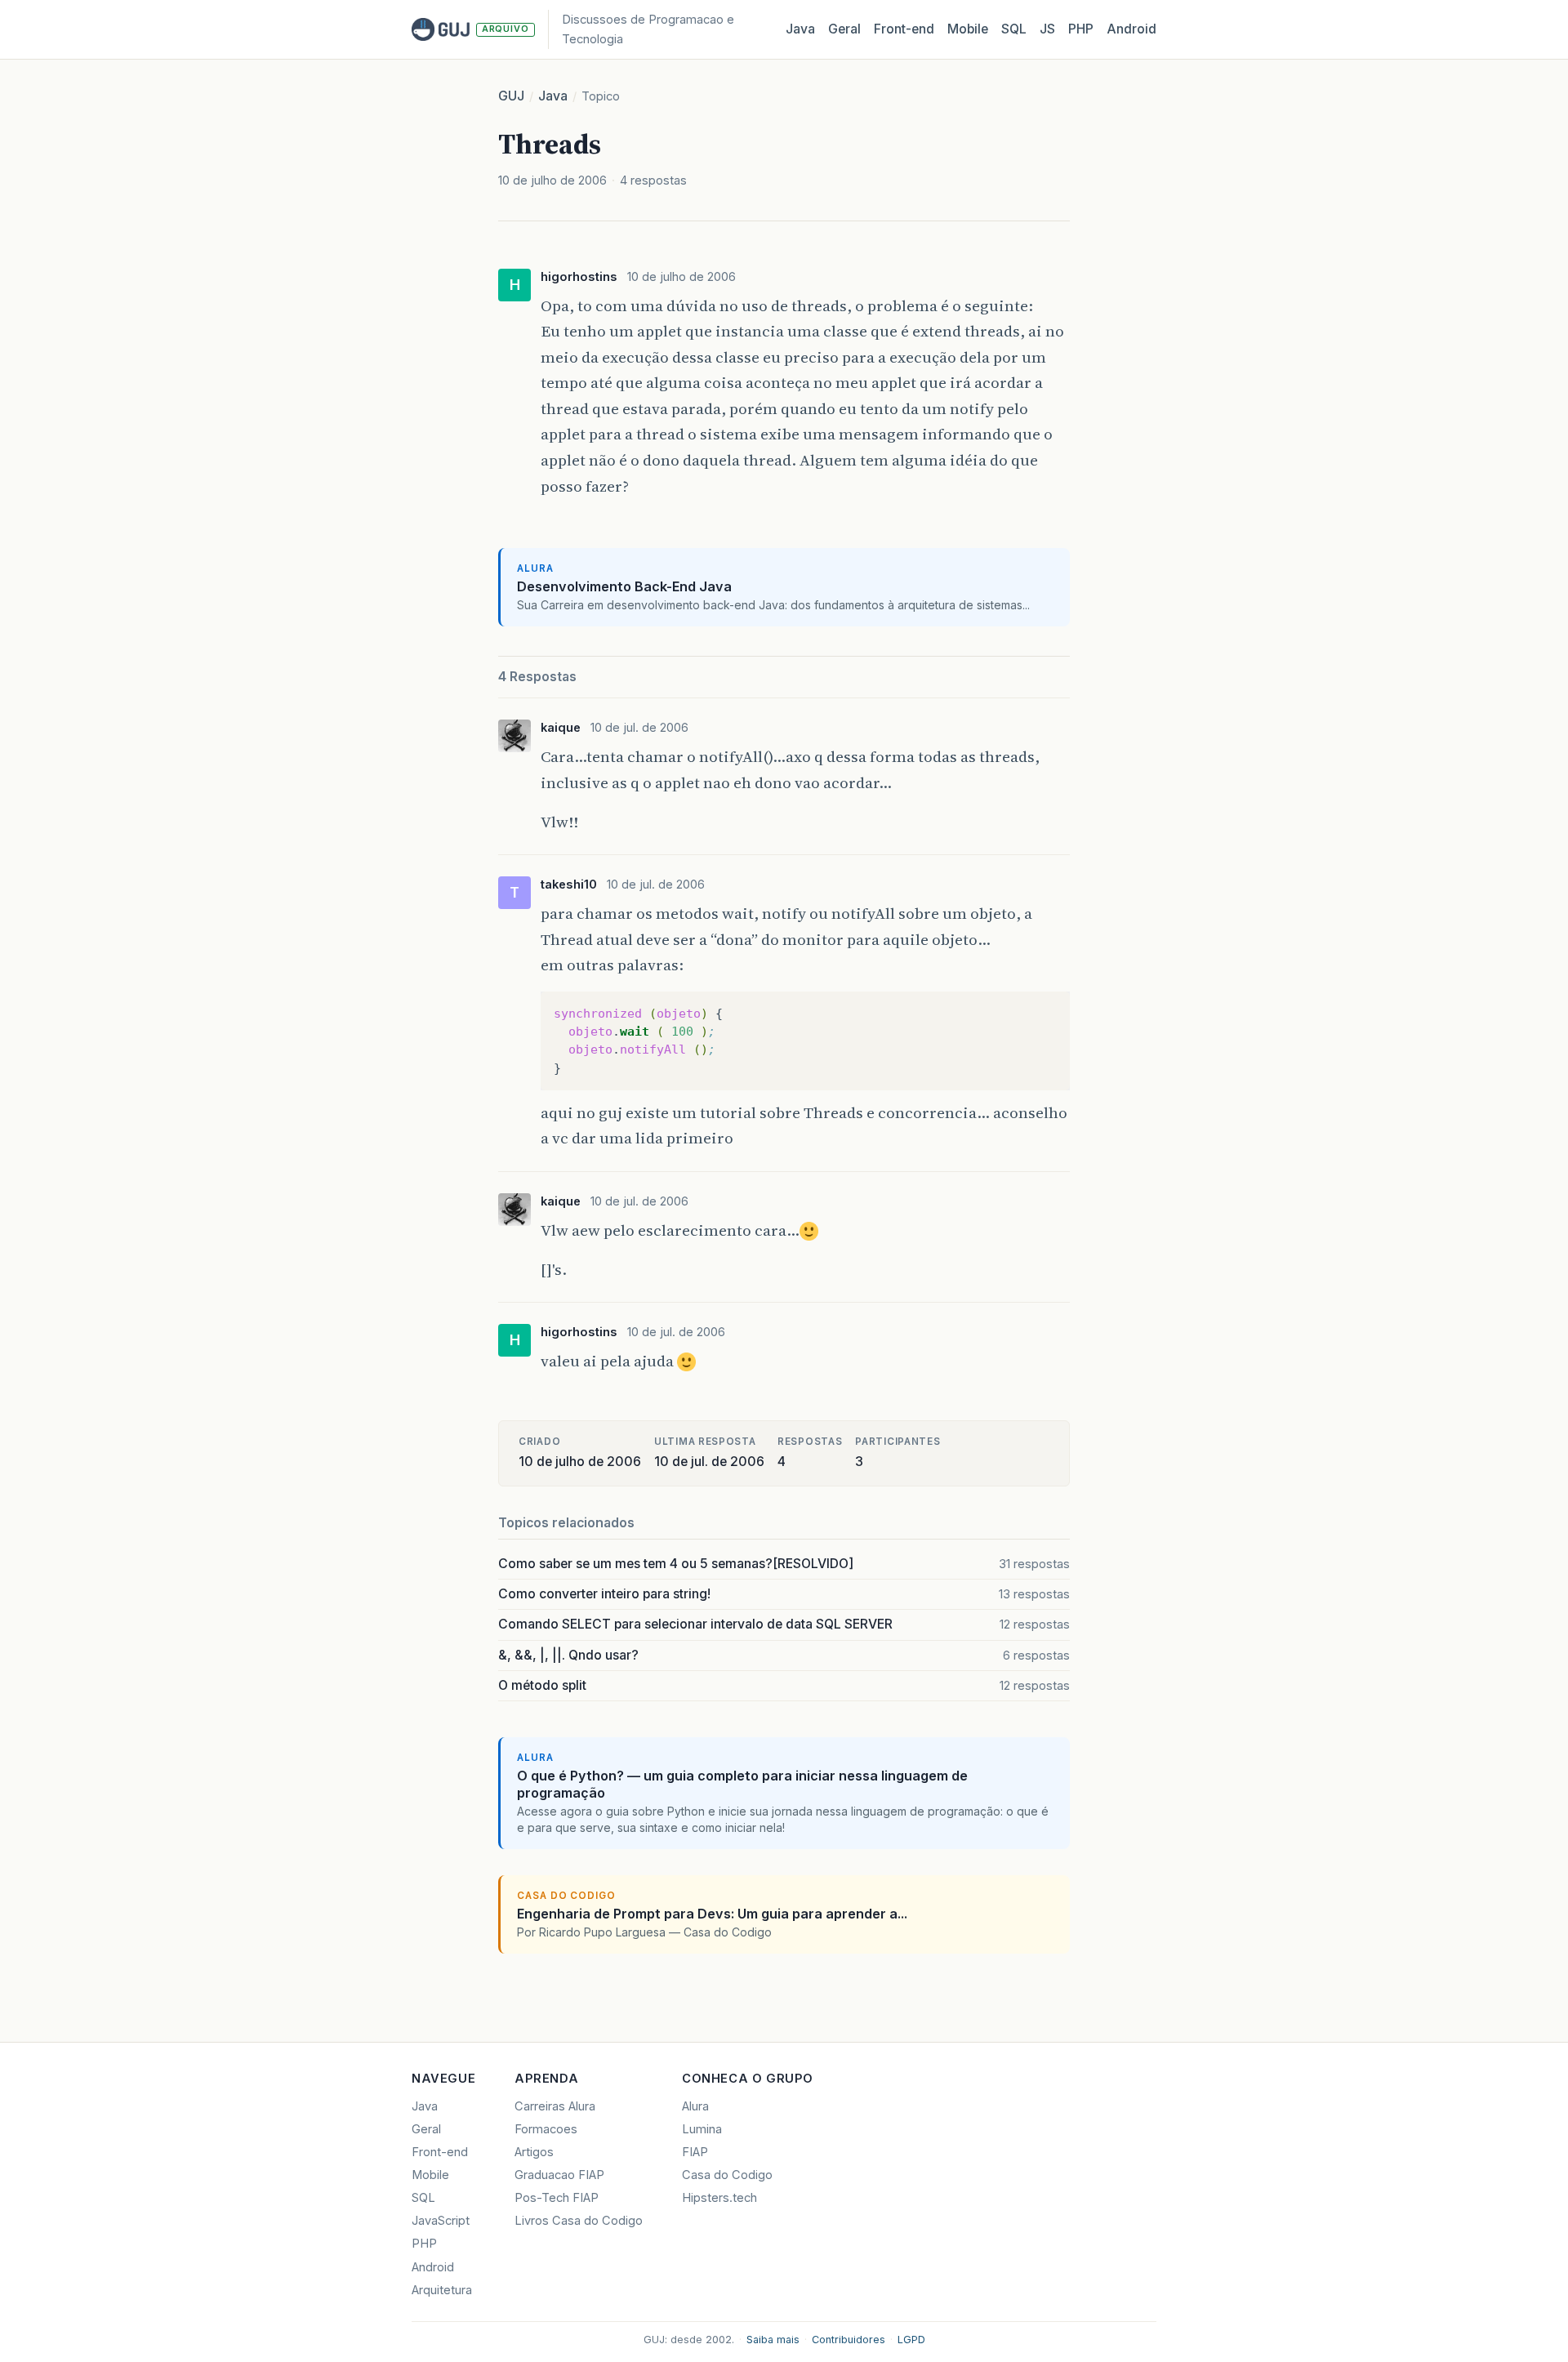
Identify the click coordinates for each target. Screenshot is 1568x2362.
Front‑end (904, 29)
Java (800, 29)
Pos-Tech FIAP (557, 2198)
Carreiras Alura (555, 2106)
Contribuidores (849, 2340)
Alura (695, 2106)
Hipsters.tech (719, 2198)
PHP (1081, 29)
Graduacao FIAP (559, 2175)
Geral (844, 29)
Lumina (702, 2129)
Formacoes (546, 2129)
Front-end (440, 2152)
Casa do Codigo (727, 2175)
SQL (1014, 29)
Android (1131, 29)
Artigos (534, 2152)
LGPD (911, 2340)
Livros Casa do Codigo (579, 2221)
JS (1047, 29)
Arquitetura (442, 2290)
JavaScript (441, 2221)
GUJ (511, 96)
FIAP (695, 2152)
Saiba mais (773, 2340)
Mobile (968, 29)
